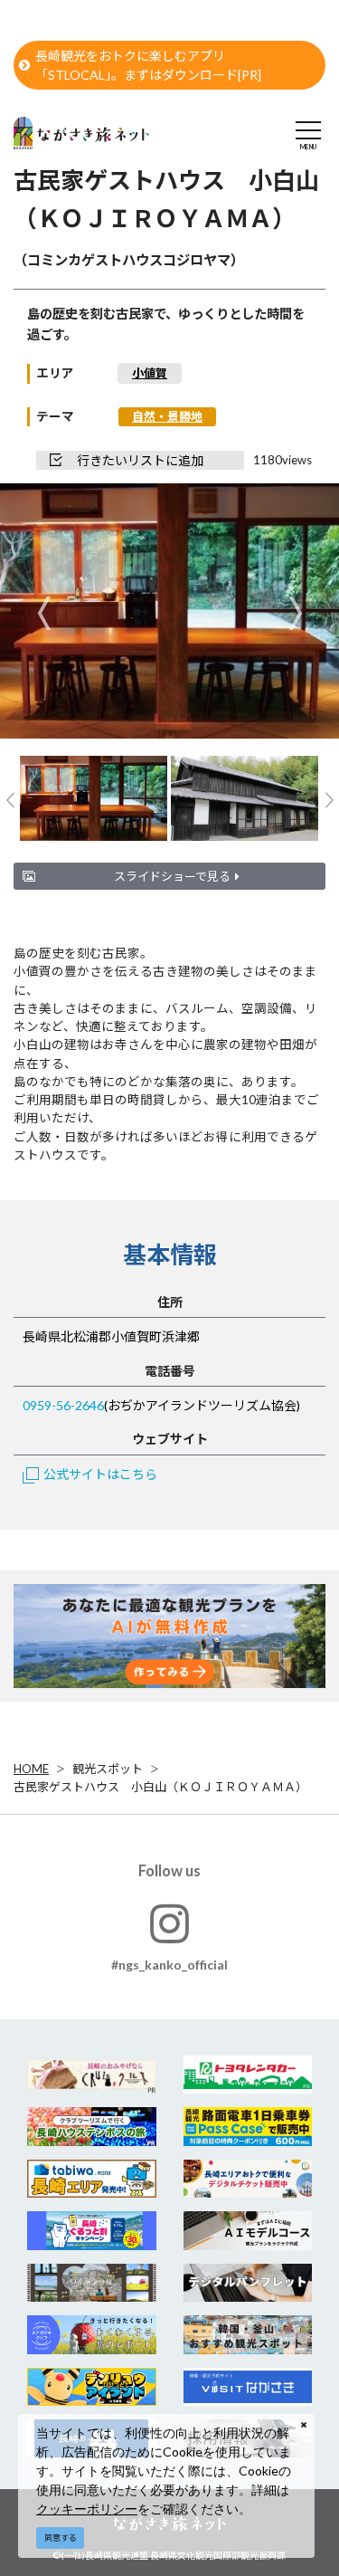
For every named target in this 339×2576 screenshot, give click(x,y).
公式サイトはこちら (100, 1474)
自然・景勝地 (167, 416)
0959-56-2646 (63, 1405)
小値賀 (150, 373)
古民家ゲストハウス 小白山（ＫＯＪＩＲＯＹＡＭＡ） (160, 1787)
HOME (31, 1769)
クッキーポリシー (87, 2509)
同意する (61, 2538)
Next (295, 612)
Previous (44, 612)
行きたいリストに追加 (140, 460)
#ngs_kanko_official (169, 1965)
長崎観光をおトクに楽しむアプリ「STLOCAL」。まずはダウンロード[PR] (148, 65)
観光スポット (108, 1769)
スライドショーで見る (172, 876)
